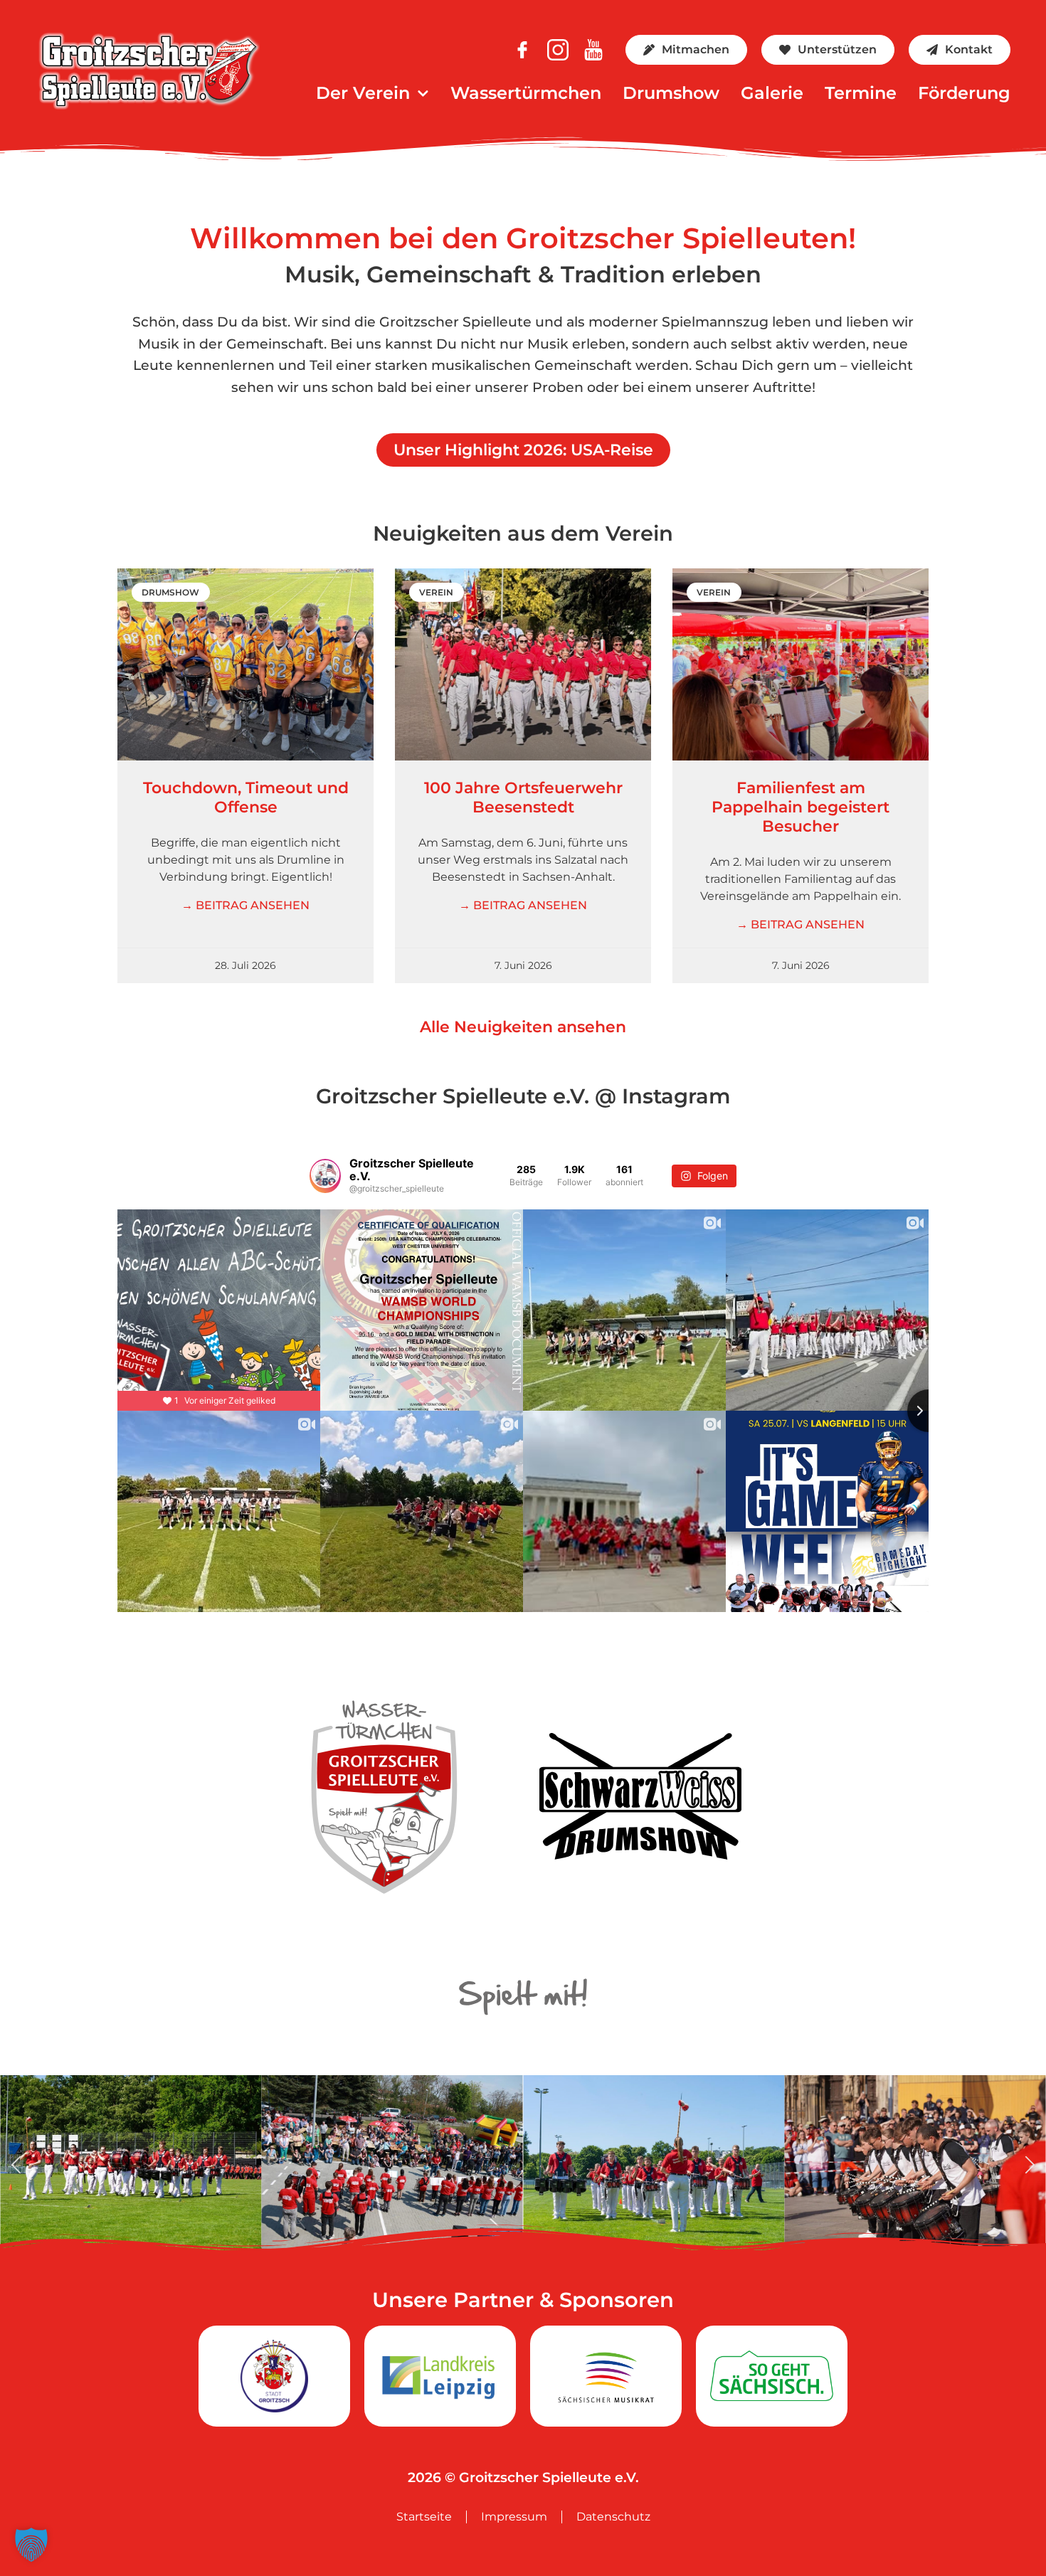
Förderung (964, 93)
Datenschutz (613, 2517)
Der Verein (363, 93)
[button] (16, 2164)
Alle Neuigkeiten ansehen (523, 1027)
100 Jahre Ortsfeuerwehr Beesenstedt (523, 797)
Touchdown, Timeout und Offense (246, 797)
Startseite (424, 2517)
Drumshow (671, 93)
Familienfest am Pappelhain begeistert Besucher (801, 807)
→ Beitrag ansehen (245, 905)
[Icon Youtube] (593, 50)
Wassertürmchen (526, 93)
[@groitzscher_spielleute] (325, 1176)
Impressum (514, 2517)
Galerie (772, 93)
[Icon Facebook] (522, 50)
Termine (861, 93)
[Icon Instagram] (558, 50)
